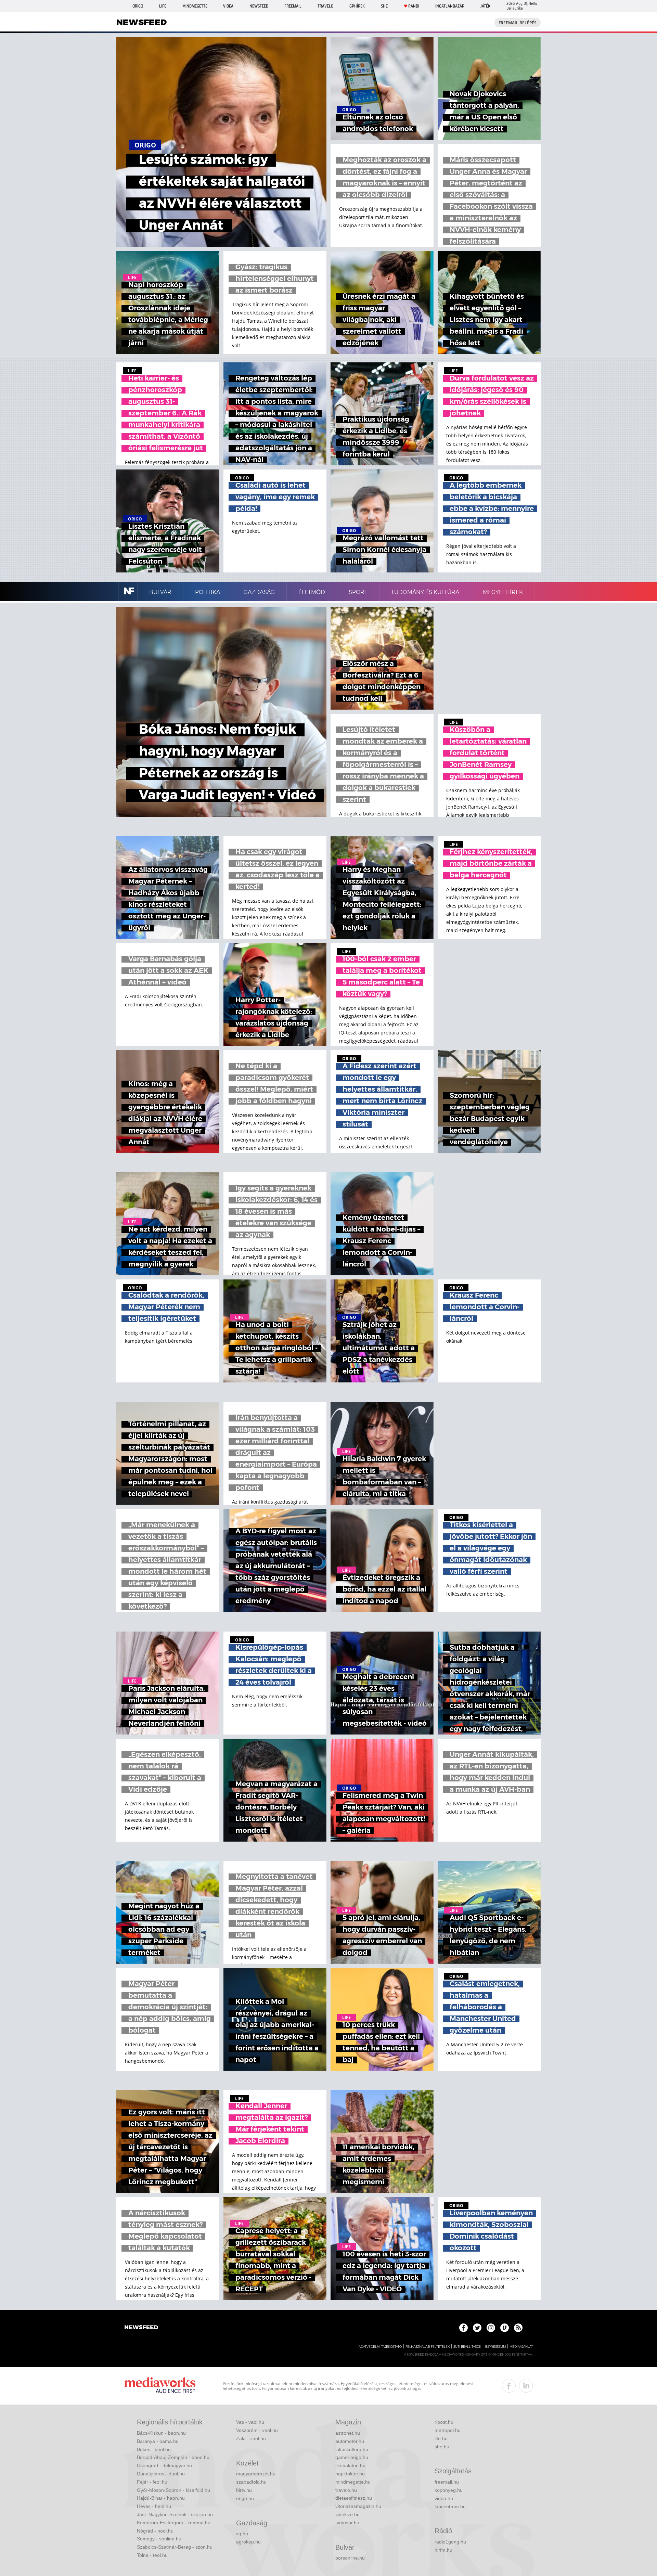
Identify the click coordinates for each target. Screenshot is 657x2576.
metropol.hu (448, 2430)
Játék (485, 6)
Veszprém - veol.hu (257, 2430)
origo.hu (245, 2498)
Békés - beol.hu (154, 2449)
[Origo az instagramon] (491, 2328)
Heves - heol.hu (154, 2506)
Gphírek (357, 6)
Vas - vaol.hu (250, 2422)
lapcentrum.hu (450, 2507)
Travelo (325, 6)
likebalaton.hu (350, 2465)
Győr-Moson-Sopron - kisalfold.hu (173, 2490)
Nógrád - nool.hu (155, 2531)
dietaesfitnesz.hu (354, 2498)
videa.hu (444, 2498)
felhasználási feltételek (428, 2347)
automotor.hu (350, 2441)
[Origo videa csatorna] (505, 2328)
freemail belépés (518, 23)
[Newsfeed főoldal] (141, 2328)
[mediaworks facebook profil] (509, 2386)
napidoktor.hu (350, 2474)
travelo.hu (346, 2490)
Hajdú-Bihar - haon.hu (161, 2498)
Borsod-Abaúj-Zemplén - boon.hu (173, 2457)
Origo (138, 6)
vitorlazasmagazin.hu (358, 2506)
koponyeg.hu (449, 2490)
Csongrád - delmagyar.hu (164, 2465)
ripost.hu (444, 2422)
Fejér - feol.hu (152, 2482)
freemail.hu (447, 2482)
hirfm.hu (443, 2550)
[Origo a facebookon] (463, 2328)
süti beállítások (467, 2347)
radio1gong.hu (450, 2542)
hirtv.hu (244, 2490)
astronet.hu (348, 2433)
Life (163, 6)
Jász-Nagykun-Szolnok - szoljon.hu (175, 2514)
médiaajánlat (521, 2347)
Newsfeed (259, 6)
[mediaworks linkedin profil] (526, 2386)
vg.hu (242, 2534)
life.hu (441, 2438)
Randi (414, 6)
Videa (228, 6)
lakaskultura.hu (352, 2449)
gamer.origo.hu (352, 2457)
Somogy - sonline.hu (159, 2539)
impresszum (495, 2347)
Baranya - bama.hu (158, 2441)
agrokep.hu (248, 2542)
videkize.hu (347, 2514)
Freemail (293, 6)
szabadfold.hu (251, 2482)
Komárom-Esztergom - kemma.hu (174, 2523)
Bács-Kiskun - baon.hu (161, 2433)
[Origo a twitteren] (477, 2328)
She (384, 6)
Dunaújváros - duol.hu (161, 2474)
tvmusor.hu (347, 2523)
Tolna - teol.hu (152, 2555)
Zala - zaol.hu (251, 2438)
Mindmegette (195, 6)
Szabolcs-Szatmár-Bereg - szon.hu (175, 2547)
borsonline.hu (350, 2558)
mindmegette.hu (353, 2482)
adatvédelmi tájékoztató (380, 2347)
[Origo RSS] (518, 2328)
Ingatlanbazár (450, 6)
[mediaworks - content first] (160, 2386)
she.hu (442, 2447)
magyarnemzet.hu (256, 2474)
